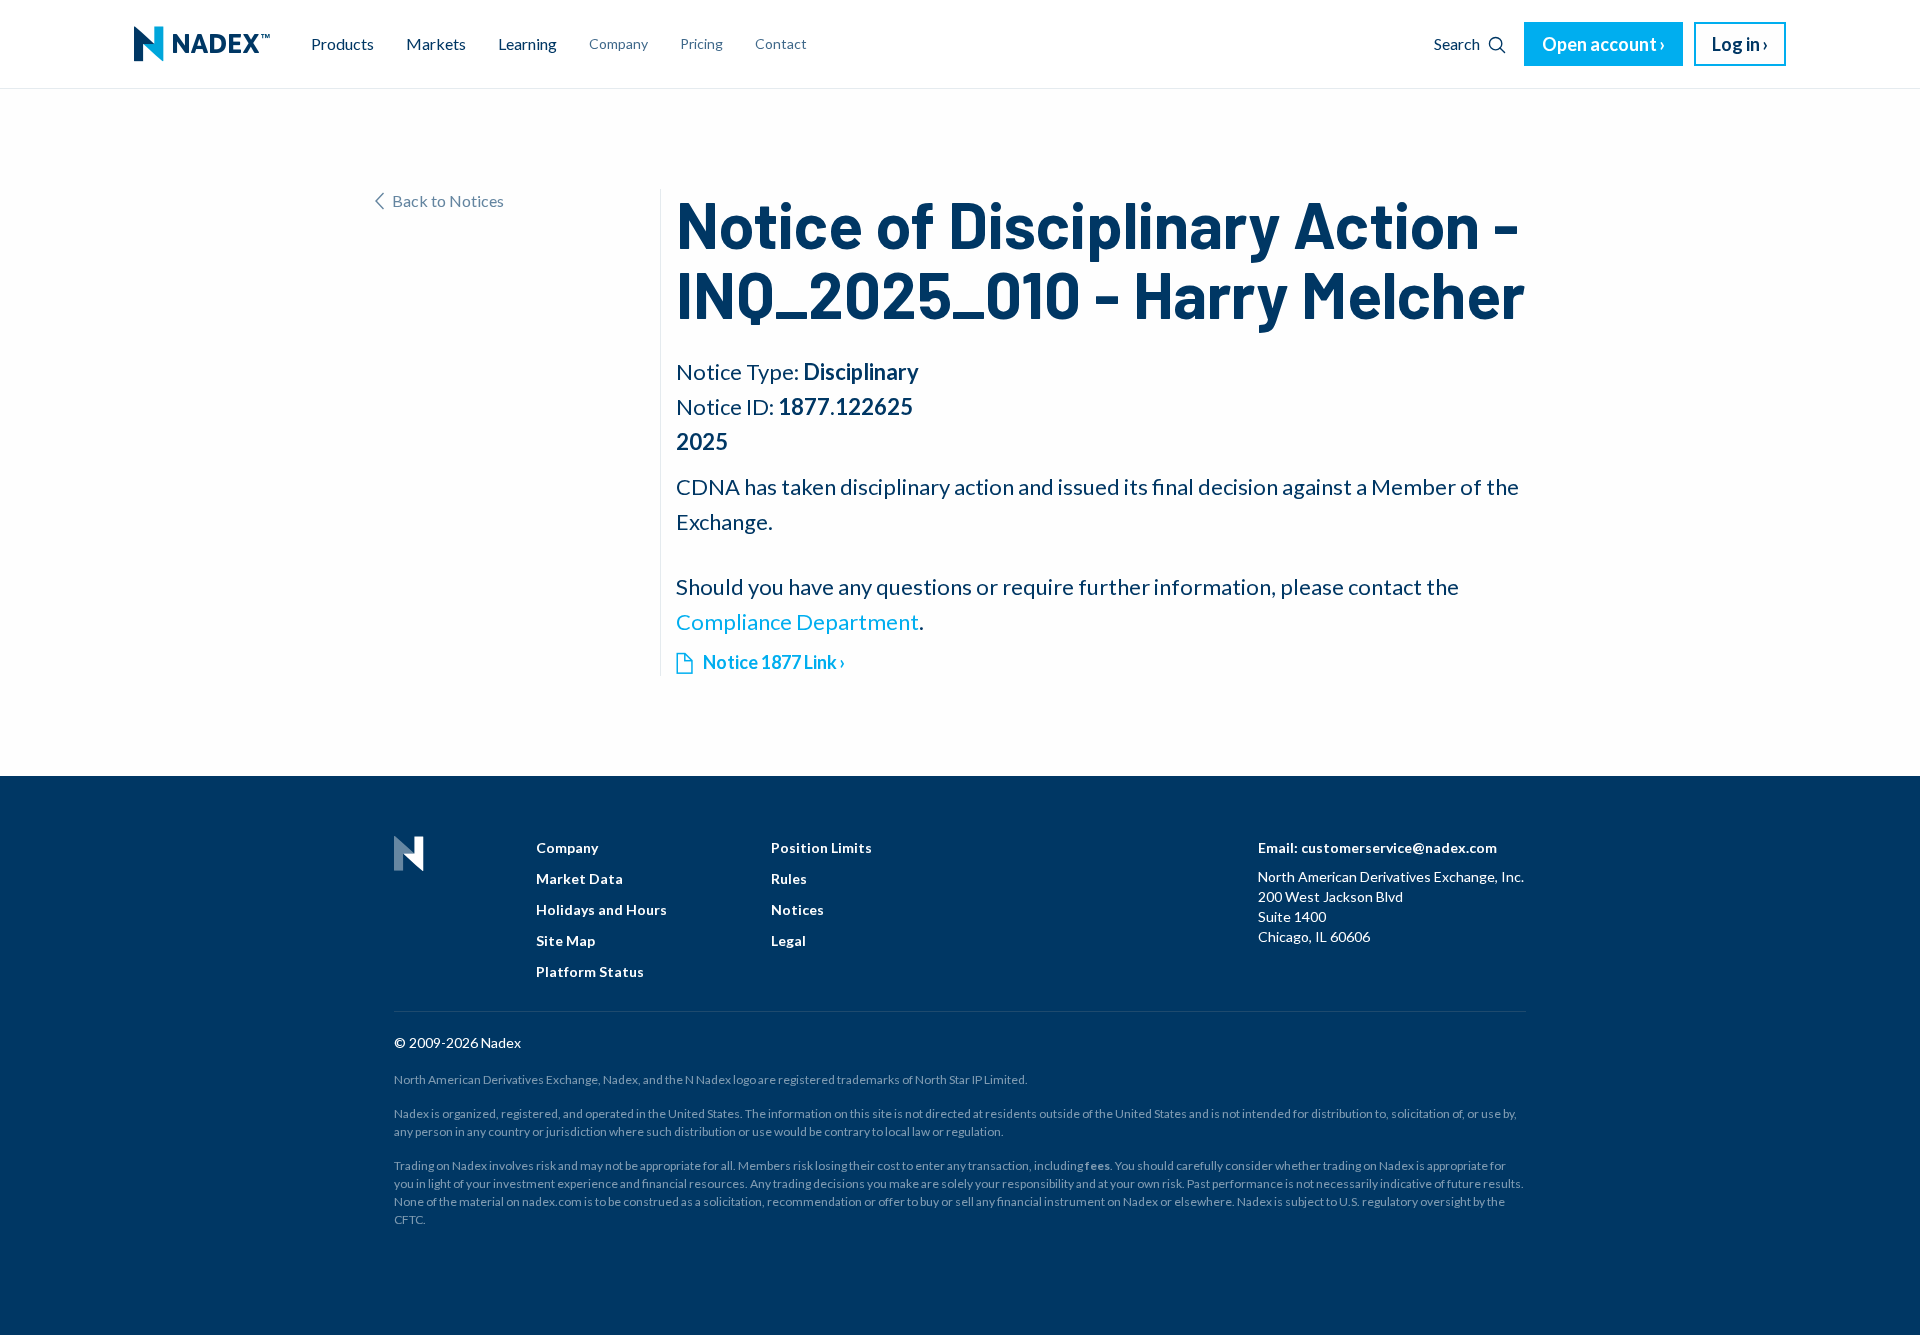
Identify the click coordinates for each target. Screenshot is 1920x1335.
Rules (789, 878)
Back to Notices (448, 200)
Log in (1736, 44)
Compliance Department (797, 621)
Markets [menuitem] (436, 43)
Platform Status (590, 971)
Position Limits (821, 847)
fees (1097, 1165)
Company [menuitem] (618, 43)
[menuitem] (202, 44)
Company (567, 847)
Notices (797, 909)
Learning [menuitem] (527, 43)
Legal (788, 940)
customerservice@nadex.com (1399, 847)
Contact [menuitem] (781, 43)
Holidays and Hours (601, 909)
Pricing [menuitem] (701, 43)
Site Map (565, 940)
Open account (1599, 44)
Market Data (579, 878)
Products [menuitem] (342, 43)
